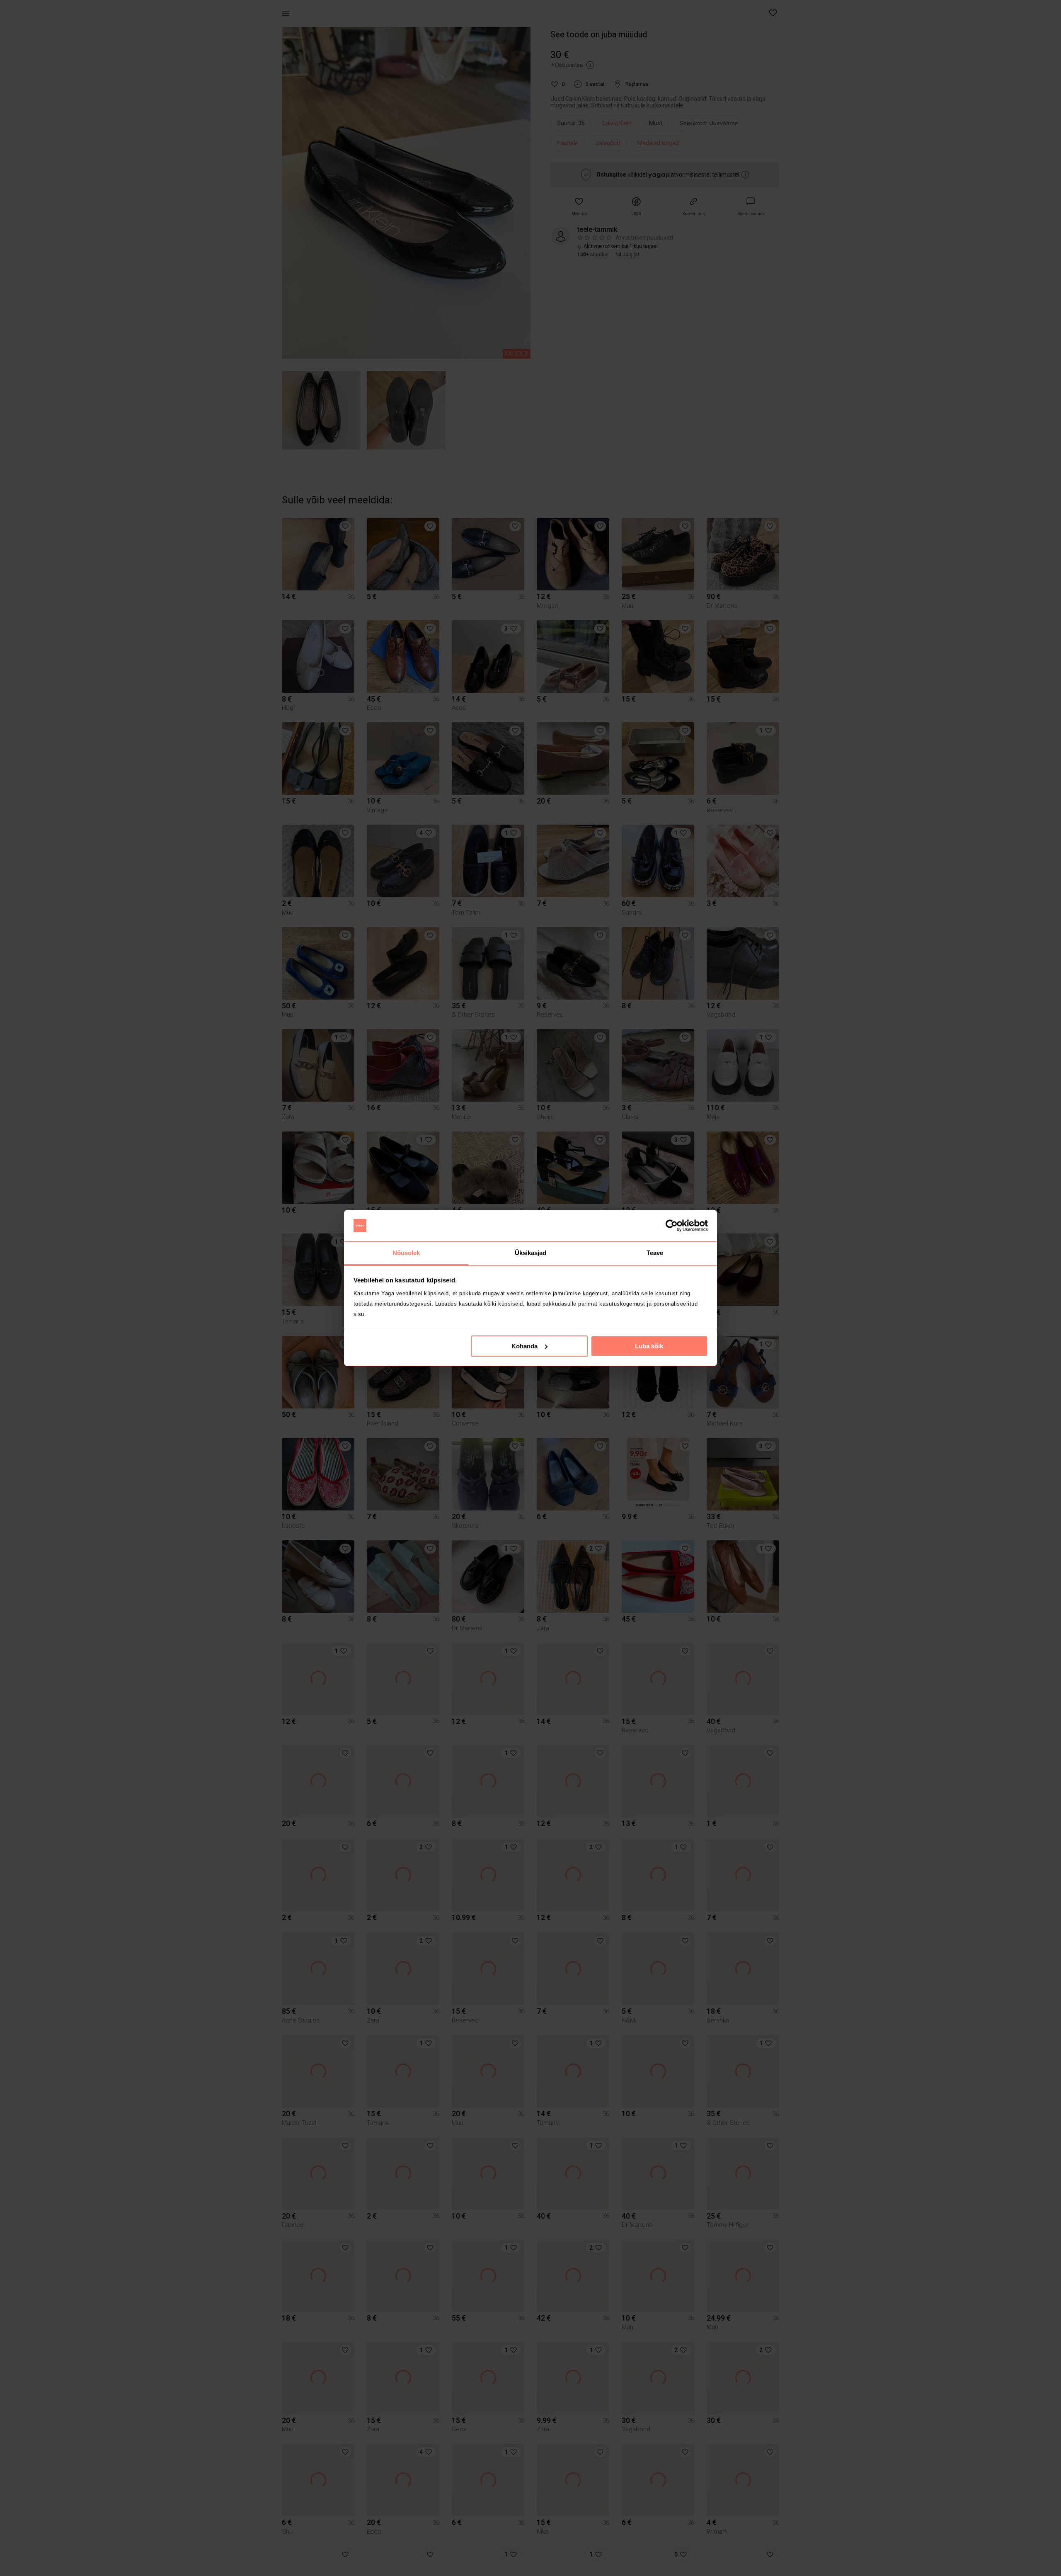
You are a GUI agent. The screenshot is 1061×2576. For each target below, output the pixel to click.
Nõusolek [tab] (406, 1253)
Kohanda (524, 1346)
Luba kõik (649, 1346)
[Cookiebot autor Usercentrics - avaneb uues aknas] (672, 1226)
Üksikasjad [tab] (531, 1253)
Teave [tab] (655, 1253)
